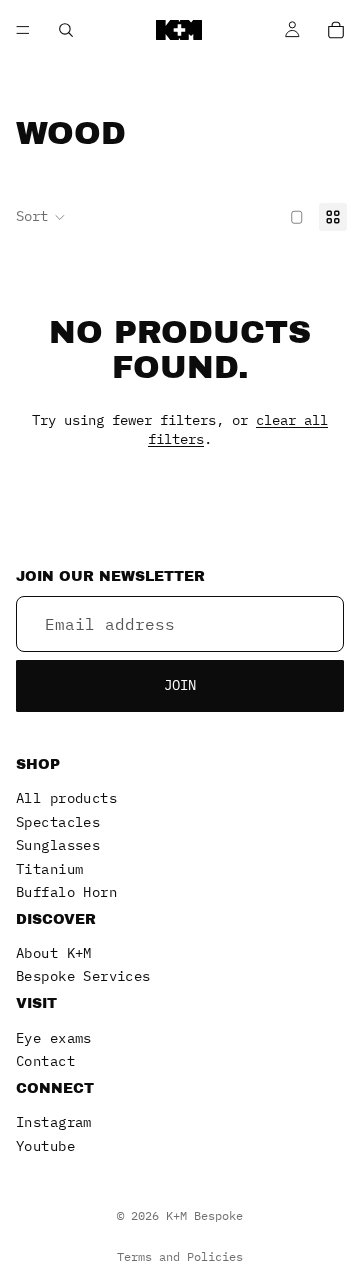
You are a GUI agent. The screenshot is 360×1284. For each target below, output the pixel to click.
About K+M (54, 953)
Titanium (49, 868)
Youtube (45, 1145)
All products (66, 798)
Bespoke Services (83, 976)
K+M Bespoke (204, 1215)
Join (180, 685)
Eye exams (54, 1037)
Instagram (54, 1122)
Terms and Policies (180, 1256)
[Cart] (336, 30)
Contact (45, 1061)
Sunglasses (58, 845)
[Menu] (23, 30)
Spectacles (58, 821)
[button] (41, 217)
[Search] (66, 30)
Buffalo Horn (66, 892)
